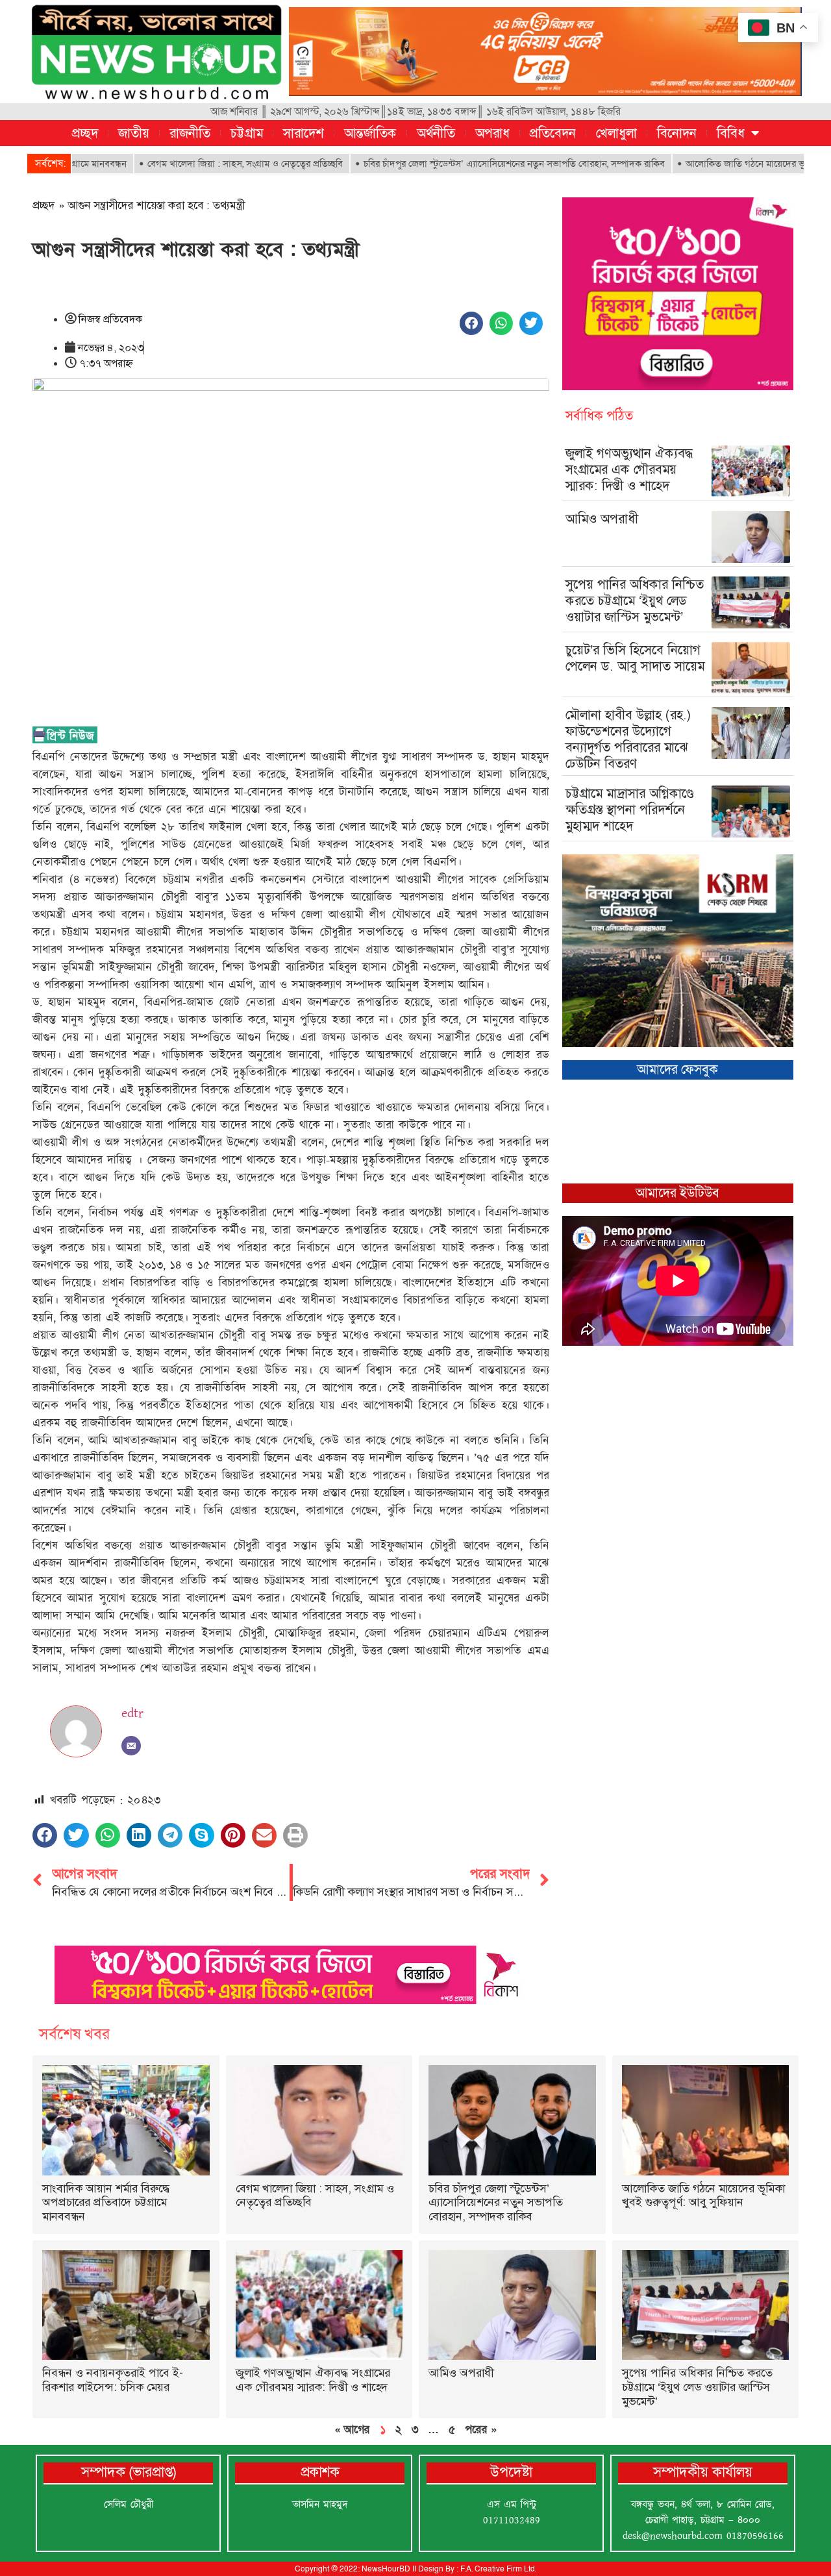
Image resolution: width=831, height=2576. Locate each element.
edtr (132, 1713)
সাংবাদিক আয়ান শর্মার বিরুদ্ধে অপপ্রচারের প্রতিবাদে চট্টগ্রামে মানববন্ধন (106, 2202)
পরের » (481, 2429)
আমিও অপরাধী (602, 519)
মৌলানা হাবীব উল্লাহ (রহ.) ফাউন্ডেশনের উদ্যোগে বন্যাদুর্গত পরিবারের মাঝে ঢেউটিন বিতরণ (628, 739)
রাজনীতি (190, 133)
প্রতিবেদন (553, 133)
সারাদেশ (304, 133)
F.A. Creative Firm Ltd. (498, 2569)
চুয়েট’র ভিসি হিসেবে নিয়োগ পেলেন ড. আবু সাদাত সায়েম (635, 658)
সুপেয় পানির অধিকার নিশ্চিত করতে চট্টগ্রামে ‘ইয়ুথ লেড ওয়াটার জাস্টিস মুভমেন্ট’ (635, 601)
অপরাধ (492, 133)
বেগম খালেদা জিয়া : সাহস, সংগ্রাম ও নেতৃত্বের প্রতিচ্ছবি (181, 164)
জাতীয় (134, 133)
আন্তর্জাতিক (370, 133)
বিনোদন (677, 133)
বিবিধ (731, 133)
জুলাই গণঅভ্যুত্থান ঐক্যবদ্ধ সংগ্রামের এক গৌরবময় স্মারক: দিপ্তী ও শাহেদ (629, 469)
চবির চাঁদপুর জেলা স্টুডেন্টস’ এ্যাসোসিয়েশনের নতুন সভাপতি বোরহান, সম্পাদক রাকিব (451, 164)
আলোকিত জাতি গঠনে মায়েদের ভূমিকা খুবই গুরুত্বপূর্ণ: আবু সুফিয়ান (703, 2196)
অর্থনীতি (436, 133)
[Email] (131, 1746)
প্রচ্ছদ (85, 133)
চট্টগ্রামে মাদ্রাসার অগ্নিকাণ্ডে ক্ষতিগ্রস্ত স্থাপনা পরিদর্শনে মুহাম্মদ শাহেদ (630, 810)
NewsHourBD (386, 2569)
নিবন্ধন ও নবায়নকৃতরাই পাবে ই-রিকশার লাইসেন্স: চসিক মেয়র (113, 2380)
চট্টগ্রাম (247, 133)
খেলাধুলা (616, 133)
